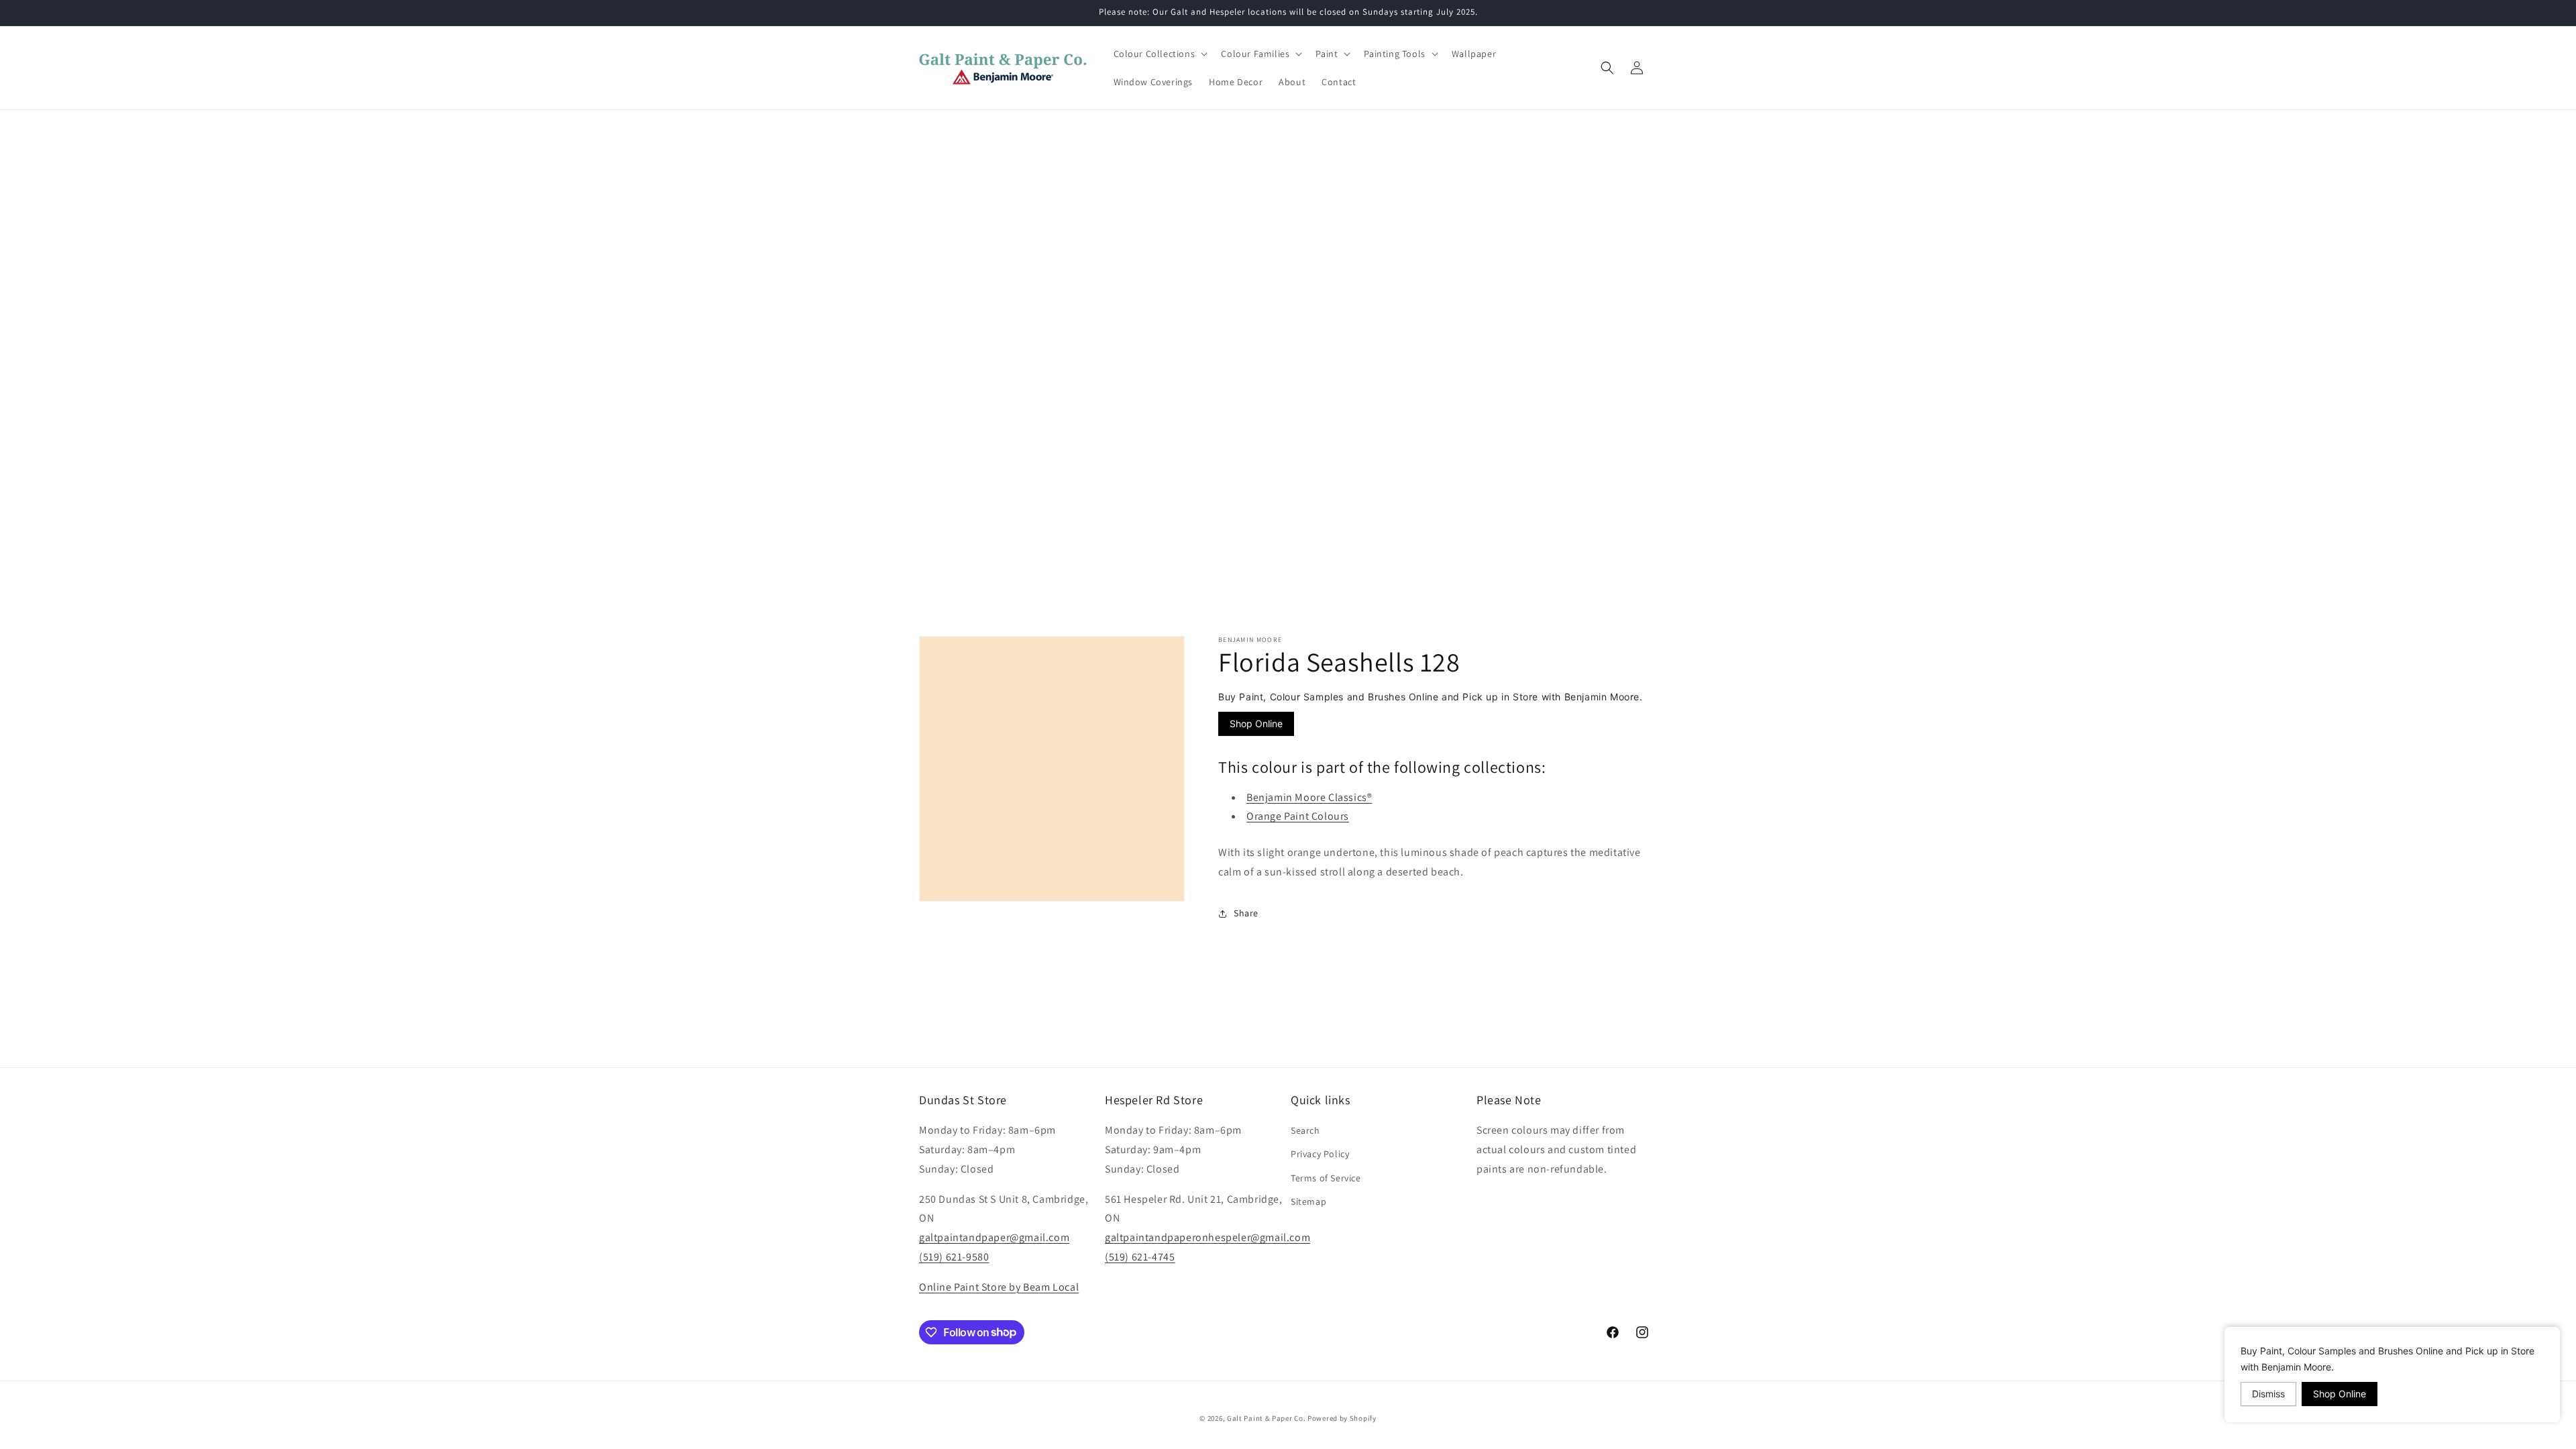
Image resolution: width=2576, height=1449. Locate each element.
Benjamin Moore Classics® (1309, 797)
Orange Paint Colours (1298, 816)
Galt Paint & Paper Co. (1266, 1418)
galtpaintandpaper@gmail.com (994, 1237)
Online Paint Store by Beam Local (999, 1287)
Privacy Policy (1320, 1154)
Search (1305, 1130)
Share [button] (1246, 913)
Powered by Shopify (1342, 1418)
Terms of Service (1326, 1178)
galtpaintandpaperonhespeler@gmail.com (1207, 1237)
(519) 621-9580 (954, 1257)
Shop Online (1256, 723)
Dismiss (2268, 1394)
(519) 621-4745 (1140, 1257)
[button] (1160, 54)
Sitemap (1308, 1201)
